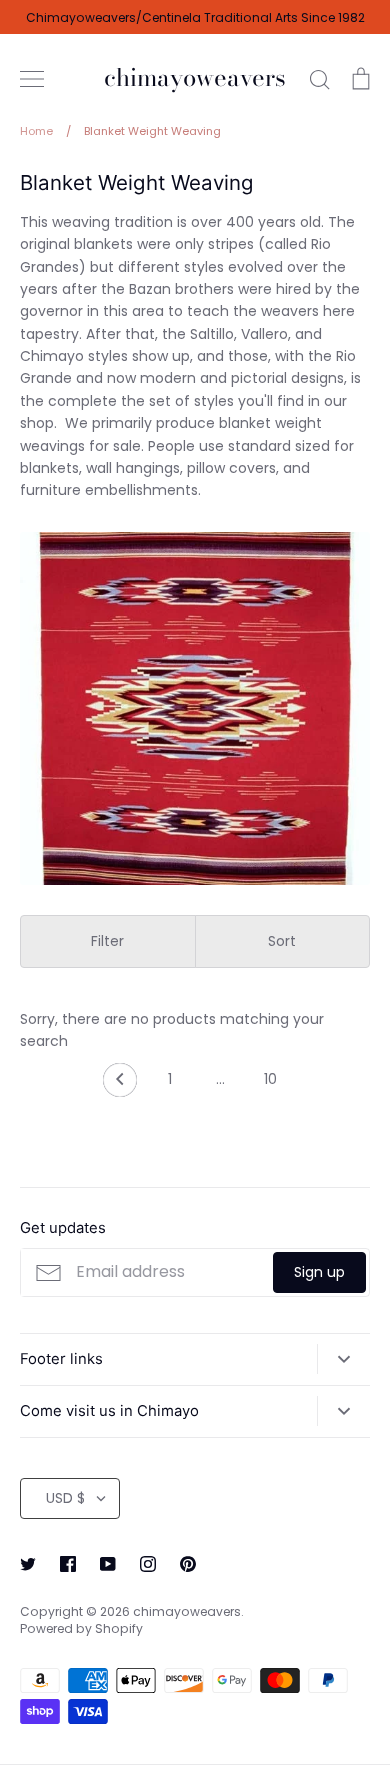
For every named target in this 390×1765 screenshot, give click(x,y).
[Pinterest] (188, 1564)
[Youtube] (108, 1564)
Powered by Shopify (81, 1628)
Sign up (319, 1272)
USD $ (65, 1498)
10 (270, 1079)
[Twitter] (28, 1564)
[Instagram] (148, 1564)
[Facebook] (68, 1564)
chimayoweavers (195, 78)
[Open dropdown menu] (343, 1359)
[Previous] (120, 1085)
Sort (282, 941)
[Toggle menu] (32, 79)
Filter (107, 941)
